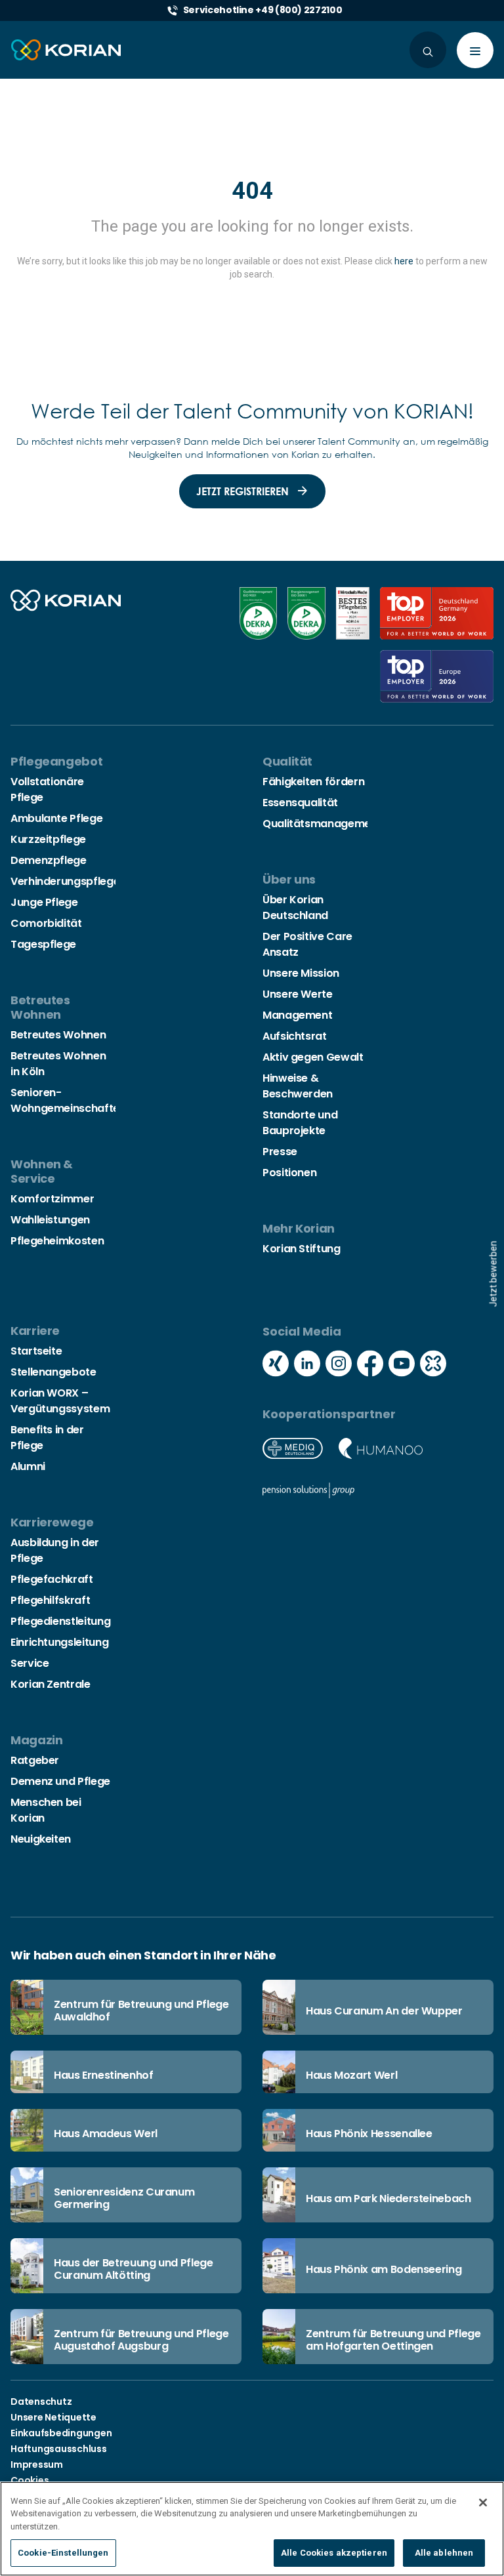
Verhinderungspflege (65, 881)
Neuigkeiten (41, 1839)
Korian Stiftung (302, 1249)
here (404, 261)
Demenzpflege (49, 860)
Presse (280, 1152)
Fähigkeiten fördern (313, 782)
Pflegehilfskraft (50, 1600)
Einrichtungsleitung (59, 1642)
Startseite (36, 1351)
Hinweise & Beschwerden (298, 1086)
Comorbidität (46, 923)
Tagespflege (43, 944)
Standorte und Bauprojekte (300, 1123)
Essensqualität (300, 803)
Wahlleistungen (50, 1220)
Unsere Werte (298, 994)
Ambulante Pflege (56, 818)
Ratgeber (35, 1760)
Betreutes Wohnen (58, 1035)
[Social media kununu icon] (433, 1365)
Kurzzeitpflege (48, 839)
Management (297, 1015)
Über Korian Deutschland (295, 908)
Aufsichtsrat (295, 1036)
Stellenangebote (53, 1372)
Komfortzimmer (52, 1199)
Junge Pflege (44, 902)
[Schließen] (483, 2503)
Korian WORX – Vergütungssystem (60, 1401)
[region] (252, 2529)
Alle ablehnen (444, 2553)
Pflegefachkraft (52, 1579)
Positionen (289, 1173)
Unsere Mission (301, 973)
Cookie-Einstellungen (63, 2553)
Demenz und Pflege (60, 1781)
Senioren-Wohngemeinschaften (68, 1100)
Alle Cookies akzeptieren (334, 2553)
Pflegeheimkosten (57, 1241)
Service (30, 1663)
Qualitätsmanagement (322, 824)
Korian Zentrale (51, 1684)
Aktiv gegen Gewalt (313, 1057)
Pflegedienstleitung (60, 1621)
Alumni (28, 1466)
